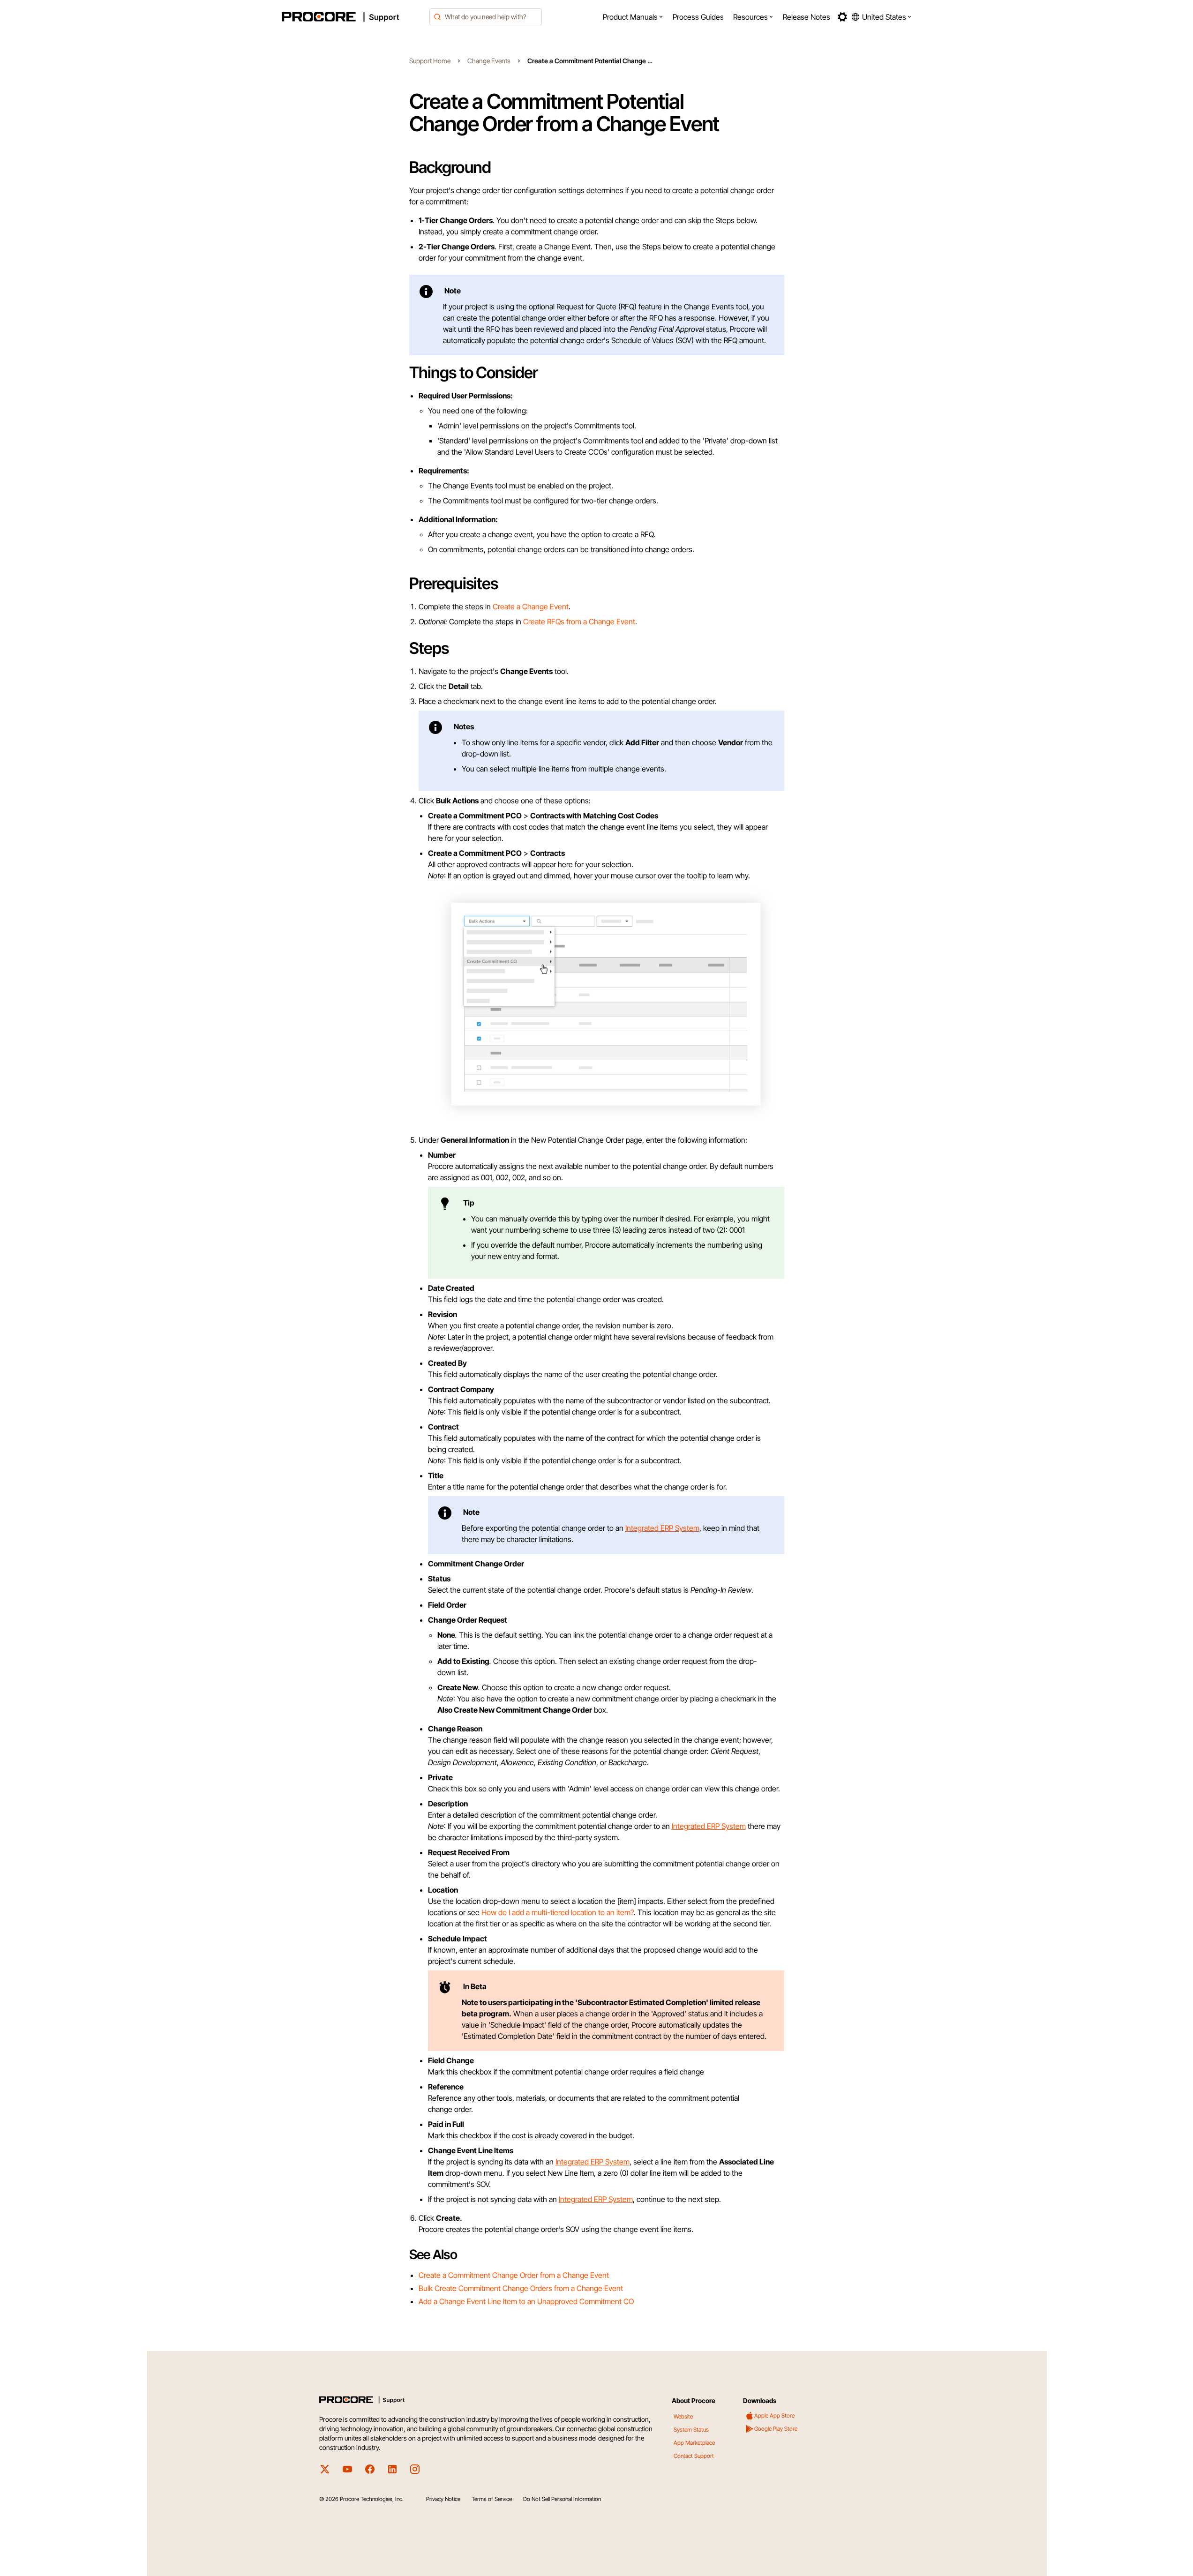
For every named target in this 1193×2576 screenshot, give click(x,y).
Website (683, 2416)
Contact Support (694, 2456)
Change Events (489, 61)
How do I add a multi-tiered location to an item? (558, 1912)
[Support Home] (353, 17)
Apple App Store (774, 2415)
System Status (691, 2430)
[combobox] (486, 17)
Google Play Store (776, 2429)
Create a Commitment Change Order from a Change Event (514, 2275)
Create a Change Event (531, 607)
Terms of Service (492, 2499)
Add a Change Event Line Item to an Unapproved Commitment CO (526, 2301)
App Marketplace (694, 2443)
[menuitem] (633, 17)
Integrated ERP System (662, 1528)
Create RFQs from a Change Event (579, 622)
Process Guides (698, 17)
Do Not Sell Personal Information (562, 2499)
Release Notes (807, 17)
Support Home (430, 61)
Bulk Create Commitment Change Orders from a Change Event (521, 2288)
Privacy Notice (443, 2499)
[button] (633, 17)
